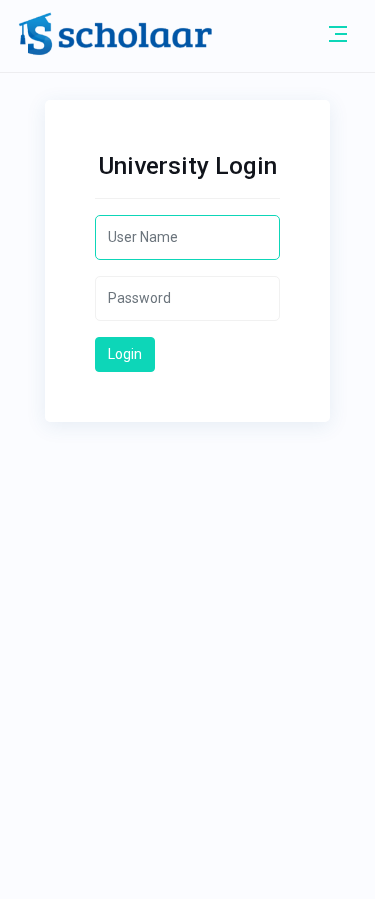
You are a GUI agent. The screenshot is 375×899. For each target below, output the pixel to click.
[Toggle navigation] (338, 34)
